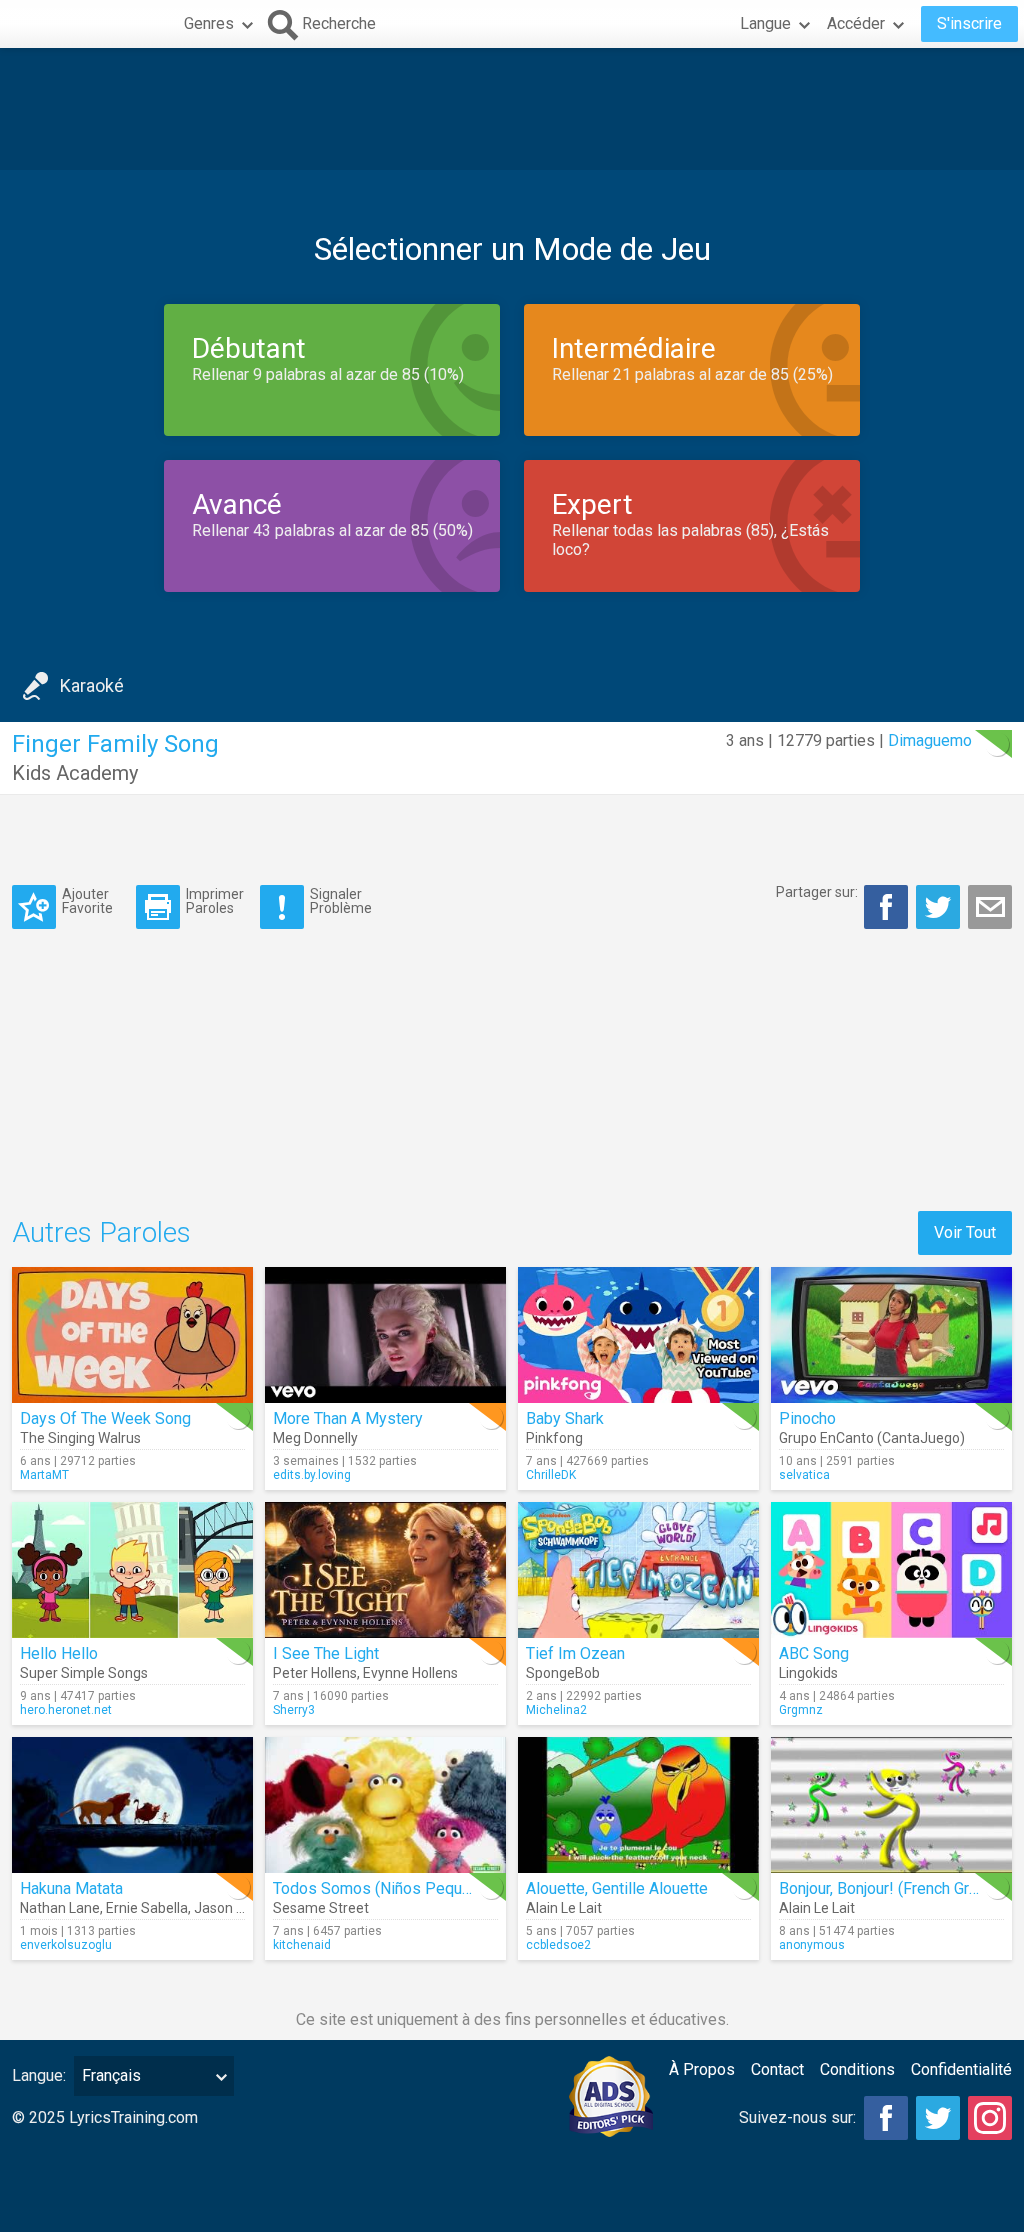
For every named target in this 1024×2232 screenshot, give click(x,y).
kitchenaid (302, 1945)
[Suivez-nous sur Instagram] (990, 2118)
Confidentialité (961, 2069)
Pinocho (807, 1418)
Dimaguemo (930, 740)
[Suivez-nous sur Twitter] (938, 2118)
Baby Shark (565, 1418)
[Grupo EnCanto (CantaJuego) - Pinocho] (891, 1335)
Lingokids (808, 1673)
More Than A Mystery (348, 1418)
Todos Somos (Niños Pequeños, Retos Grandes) (443, 1888)
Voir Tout (965, 1232)
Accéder (856, 23)
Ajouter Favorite (87, 900)
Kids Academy (75, 773)
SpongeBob (563, 1673)
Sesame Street (321, 1908)
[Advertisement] (512, 109)
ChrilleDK (551, 1475)
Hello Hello (59, 1653)
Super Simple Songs (84, 1673)
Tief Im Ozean (575, 1653)
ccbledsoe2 (558, 1945)
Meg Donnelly (315, 1438)
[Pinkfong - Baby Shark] (638, 1335)
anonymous (812, 1945)
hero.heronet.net (66, 1710)
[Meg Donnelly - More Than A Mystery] (385, 1335)
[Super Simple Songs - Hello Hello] (132, 1570)
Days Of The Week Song (105, 1418)
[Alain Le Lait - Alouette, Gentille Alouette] (638, 1805)
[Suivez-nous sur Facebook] (886, 2118)
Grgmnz (801, 1710)
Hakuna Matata (71, 1888)
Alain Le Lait (564, 1908)
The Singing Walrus (80, 1438)
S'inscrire (969, 23)
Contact (777, 2069)
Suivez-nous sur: (797, 2117)
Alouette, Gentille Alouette (617, 1888)
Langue (765, 23)
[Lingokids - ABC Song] (891, 1570)
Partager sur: (817, 892)
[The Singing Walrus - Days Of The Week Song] (132, 1335)
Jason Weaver (238, 1908)
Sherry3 (294, 1710)
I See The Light (326, 1653)
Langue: (39, 2075)
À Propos (702, 2069)
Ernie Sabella (147, 1908)
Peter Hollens (315, 1673)
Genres (209, 23)
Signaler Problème (341, 900)
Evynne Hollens (410, 1673)
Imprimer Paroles (215, 900)
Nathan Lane (60, 1908)
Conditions (857, 2069)
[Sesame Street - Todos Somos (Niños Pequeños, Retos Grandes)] (385, 1805)
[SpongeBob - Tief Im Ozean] (638, 1570)
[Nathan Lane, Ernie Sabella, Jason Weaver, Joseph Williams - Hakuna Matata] (132, 1805)
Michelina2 (556, 1710)
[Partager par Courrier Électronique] (990, 907)
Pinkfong (554, 1438)
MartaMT (44, 1475)
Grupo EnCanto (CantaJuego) (872, 1438)
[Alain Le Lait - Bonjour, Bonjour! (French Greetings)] (891, 1805)
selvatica (804, 1475)
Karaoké (92, 685)
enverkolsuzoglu (66, 1945)
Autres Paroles (101, 1232)
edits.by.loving (312, 1475)
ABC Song (814, 1653)
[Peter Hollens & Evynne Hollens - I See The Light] (385, 1570)
